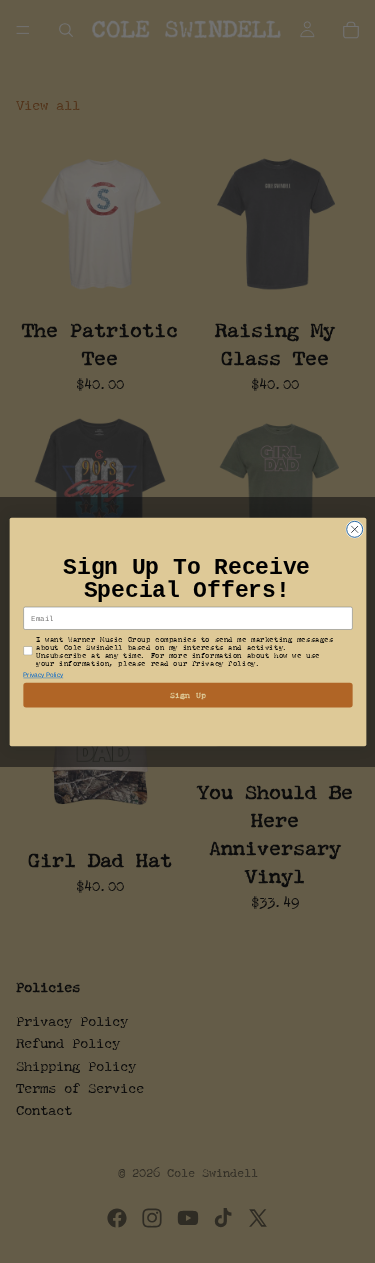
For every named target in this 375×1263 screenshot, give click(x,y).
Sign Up (187, 695)
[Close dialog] (354, 529)
